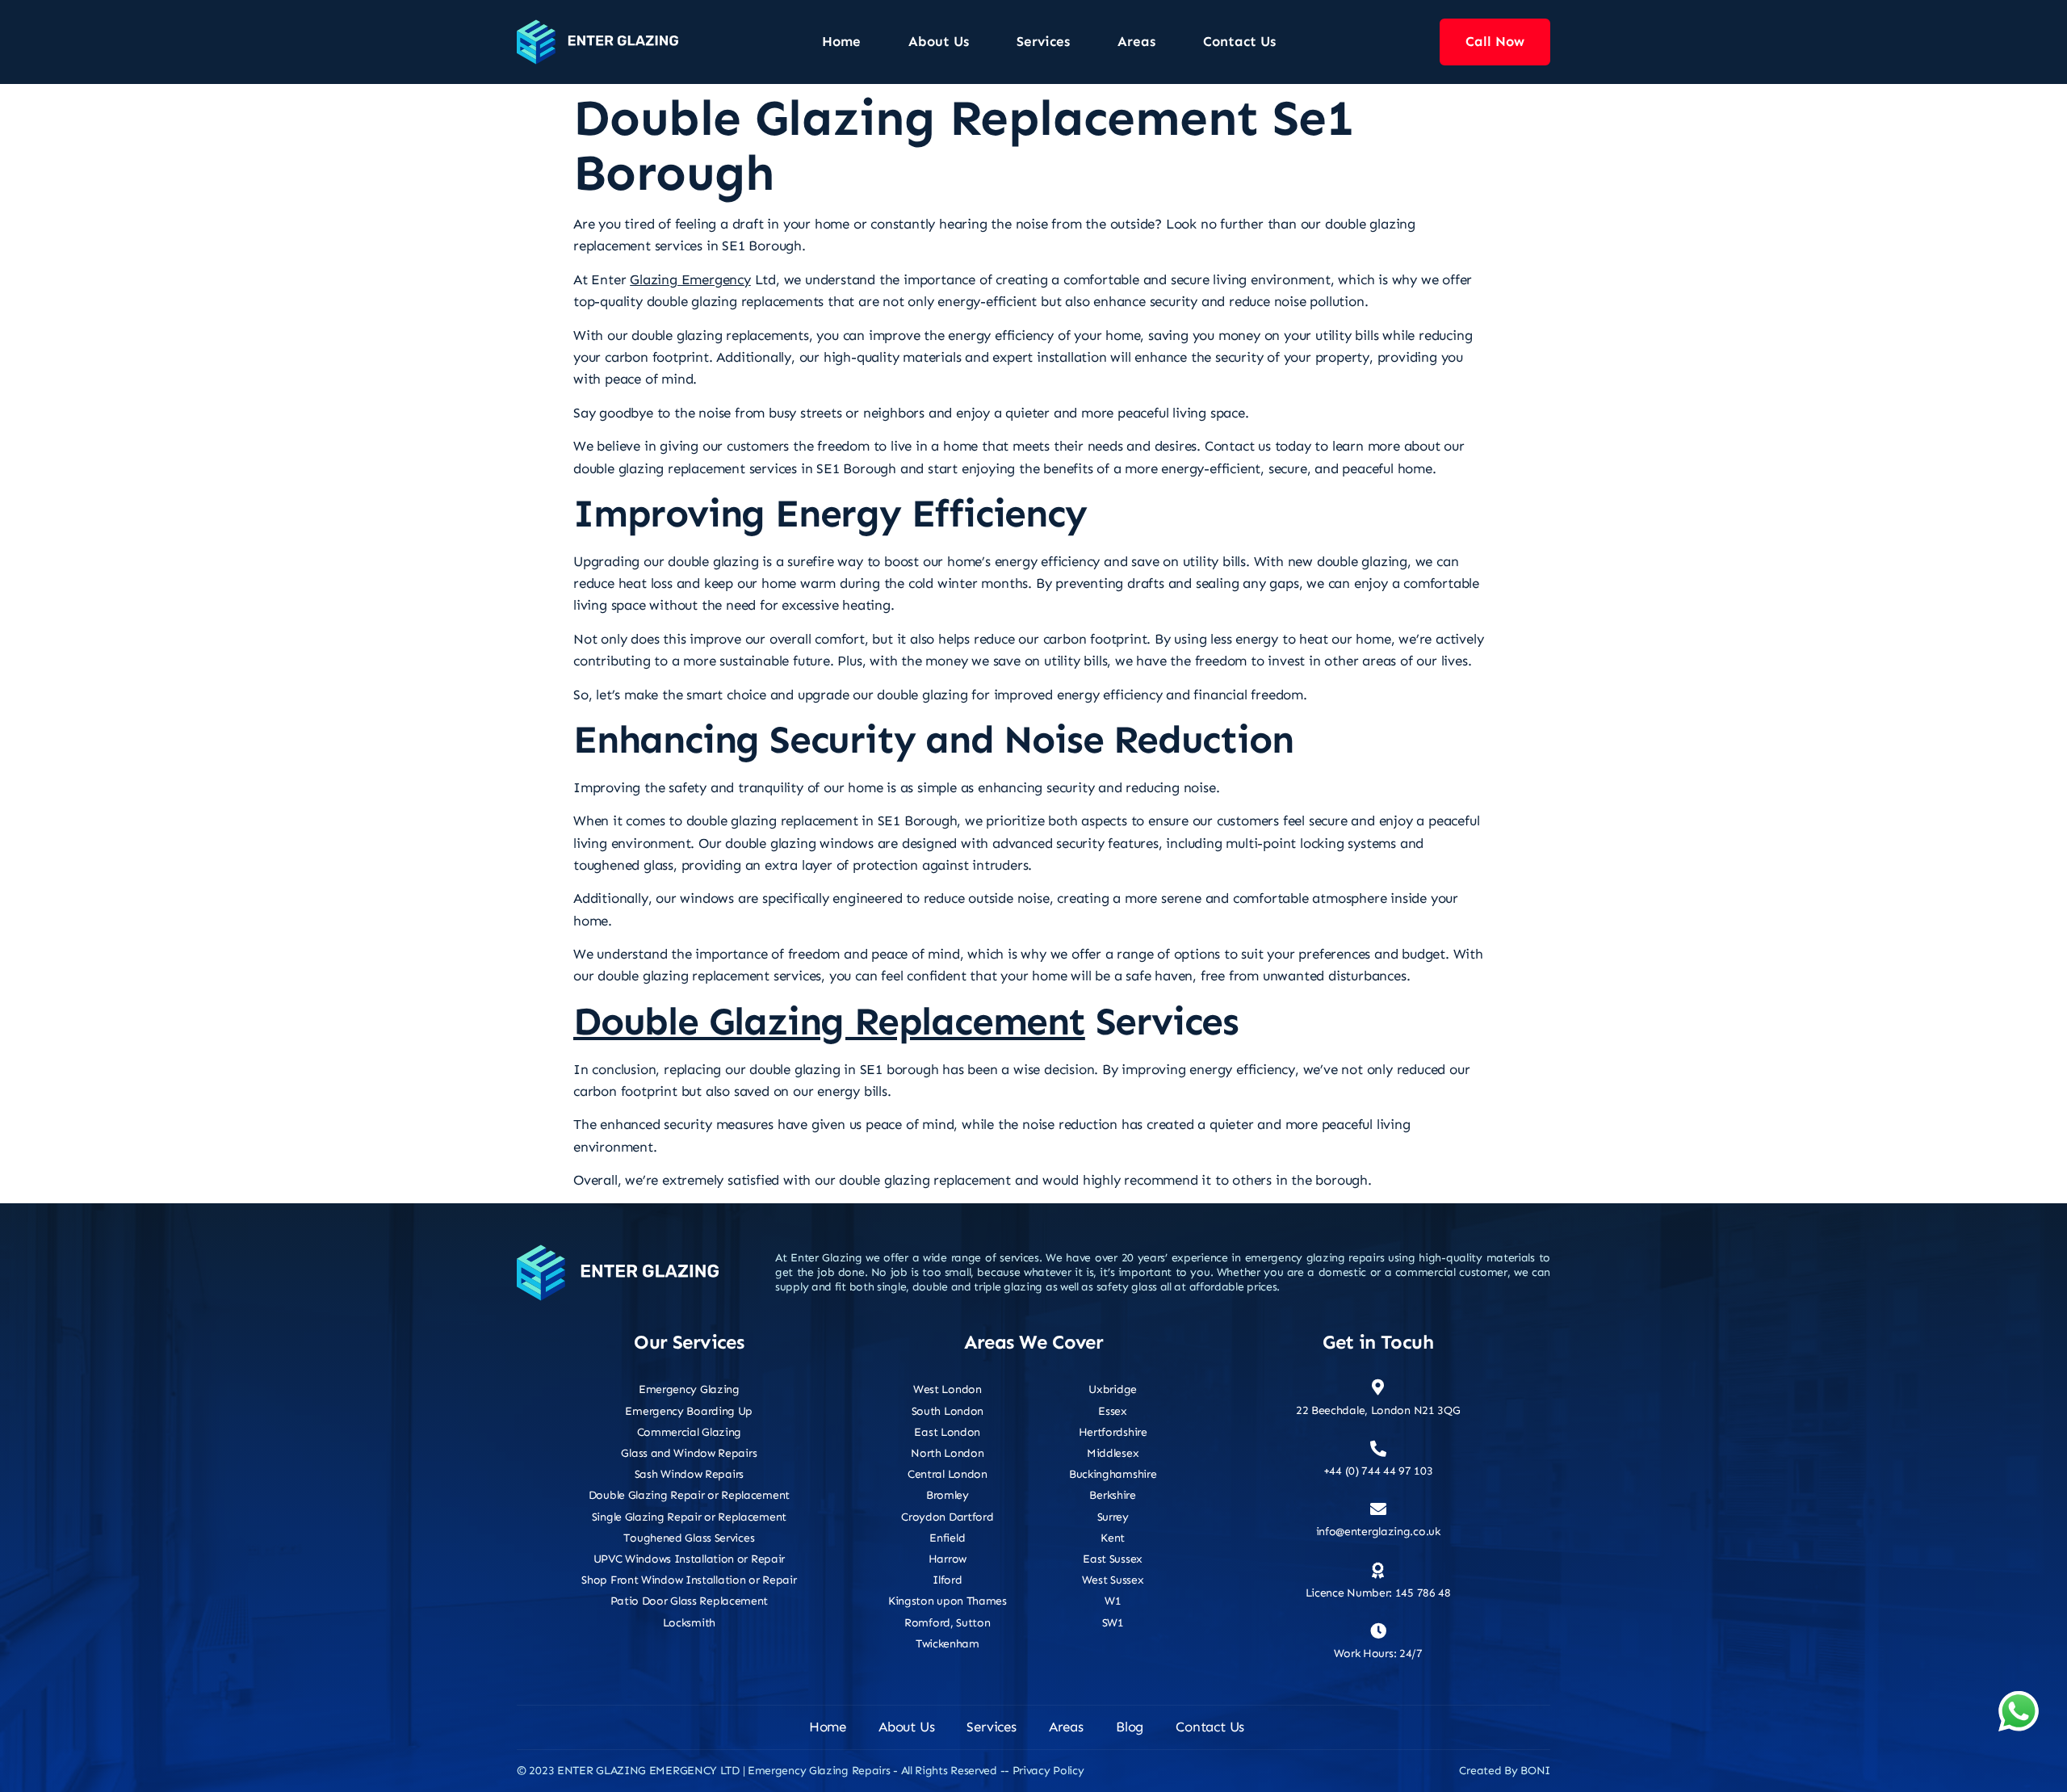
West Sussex (1113, 1580)
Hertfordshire (1113, 1432)
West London (948, 1389)
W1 (1113, 1601)
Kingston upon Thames (948, 1601)
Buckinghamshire (1113, 1474)
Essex (1113, 1411)
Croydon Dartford (947, 1517)
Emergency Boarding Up (689, 1411)
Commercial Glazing (690, 1432)
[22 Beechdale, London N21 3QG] (1378, 1387)
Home (841, 41)
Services (1043, 41)
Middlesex (1113, 1453)
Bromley (948, 1495)
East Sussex (1113, 1559)
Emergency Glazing (689, 1389)
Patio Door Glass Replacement (690, 1601)
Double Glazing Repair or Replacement (689, 1495)
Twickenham (948, 1644)
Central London (948, 1474)
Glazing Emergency (690, 279)
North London (947, 1453)
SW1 (1113, 1623)
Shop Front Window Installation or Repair (689, 1580)
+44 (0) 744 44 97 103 (1378, 1471)
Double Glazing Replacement (829, 1022)
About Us (939, 41)
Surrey (1113, 1517)
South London (948, 1411)
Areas (1136, 41)
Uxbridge (1113, 1389)
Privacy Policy (1048, 1771)
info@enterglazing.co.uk (1378, 1532)
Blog (1130, 1727)
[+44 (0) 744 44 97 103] (1378, 1449)
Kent (1113, 1538)
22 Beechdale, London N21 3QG (1378, 1410)
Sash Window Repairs (689, 1474)
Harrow (948, 1559)
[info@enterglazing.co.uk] (1378, 1509)
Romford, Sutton (948, 1623)
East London (947, 1432)
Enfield (947, 1538)
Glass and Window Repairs (689, 1453)
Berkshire (1112, 1495)
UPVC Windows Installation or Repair (690, 1559)
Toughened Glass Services (689, 1538)
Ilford (947, 1580)
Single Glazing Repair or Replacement (689, 1517)
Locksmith (689, 1623)
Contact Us (1239, 41)
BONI (1535, 1771)
